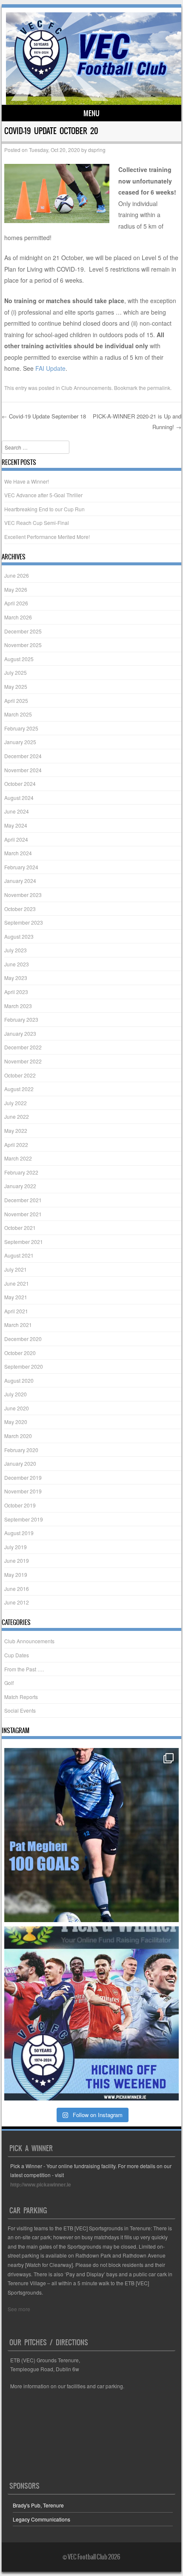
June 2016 (17, 1589)
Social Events (20, 1710)
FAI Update (50, 368)
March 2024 (18, 853)
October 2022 (20, 1075)
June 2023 (17, 964)
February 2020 (21, 1450)
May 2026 (16, 589)
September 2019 (24, 1519)
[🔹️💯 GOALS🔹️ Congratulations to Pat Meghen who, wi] (91, 1835)
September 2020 (24, 1366)
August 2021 (19, 1255)
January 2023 (20, 1033)
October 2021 (20, 1228)
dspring (97, 150)
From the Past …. (24, 1669)
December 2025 (23, 631)
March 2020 (18, 1436)
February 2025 (21, 728)
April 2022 (16, 1145)
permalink (159, 388)
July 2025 (16, 672)
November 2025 (23, 645)
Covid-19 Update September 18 (44, 416)
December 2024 (23, 756)
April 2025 (16, 701)
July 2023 (16, 950)
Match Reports (21, 1697)
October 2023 (20, 909)
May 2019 (16, 1575)
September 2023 (24, 922)
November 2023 (23, 895)
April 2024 (16, 839)
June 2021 (17, 1283)
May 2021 (16, 1297)
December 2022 (23, 1047)
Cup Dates (17, 1655)
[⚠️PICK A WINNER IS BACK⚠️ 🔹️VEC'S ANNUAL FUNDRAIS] (91, 2013)
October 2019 (20, 1505)
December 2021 (23, 1200)
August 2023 (19, 936)
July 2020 (16, 1394)
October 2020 (20, 1353)
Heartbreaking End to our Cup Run (44, 509)
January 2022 (20, 1186)
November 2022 (23, 1061)
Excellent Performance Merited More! (47, 537)
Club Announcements (86, 388)
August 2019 (19, 1533)
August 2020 (19, 1380)
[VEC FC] (90, 90)
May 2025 (16, 686)
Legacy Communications (41, 2519)
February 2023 (21, 1019)
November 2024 (23, 770)
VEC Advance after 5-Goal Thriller (43, 495)
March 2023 (18, 1006)
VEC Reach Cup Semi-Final (37, 523)
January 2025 (20, 742)
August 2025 (19, 659)
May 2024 (16, 825)
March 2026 (18, 617)
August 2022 (19, 1089)
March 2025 (18, 714)
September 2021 (24, 1242)
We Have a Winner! (27, 481)
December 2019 (23, 1477)
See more (19, 2309)
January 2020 (20, 1463)
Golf (9, 1683)
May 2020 (16, 1422)
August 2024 (19, 798)
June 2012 (17, 1602)
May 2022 (16, 1130)
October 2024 (20, 784)
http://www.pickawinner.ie (41, 2184)
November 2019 (23, 1491)
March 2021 (18, 1325)
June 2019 (17, 1560)
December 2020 (23, 1339)
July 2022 (16, 1103)
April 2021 (16, 1311)
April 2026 (16, 603)
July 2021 (16, 1269)
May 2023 (16, 978)
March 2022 (18, 1158)
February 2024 (21, 867)
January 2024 (20, 881)
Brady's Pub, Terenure (38, 2505)
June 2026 (17, 575)
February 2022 (21, 1172)
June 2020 (17, 1408)
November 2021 (23, 1214)
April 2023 (16, 992)
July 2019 (16, 1547)
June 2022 (17, 1116)
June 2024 (17, 811)
